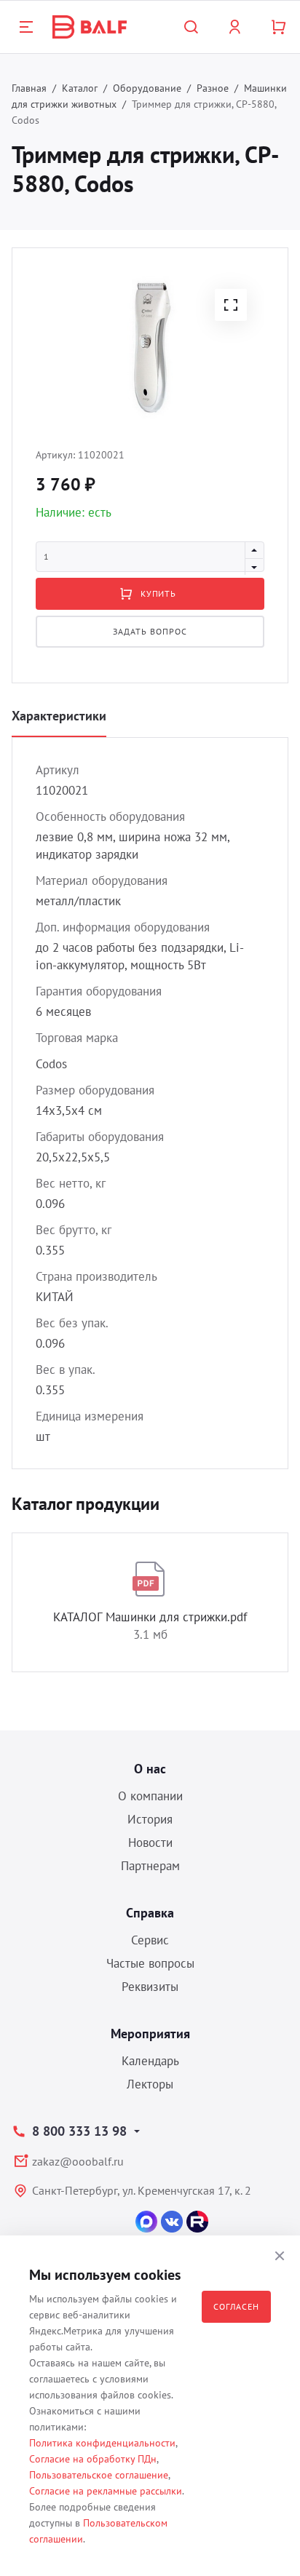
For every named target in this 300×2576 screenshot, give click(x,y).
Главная (29, 88)
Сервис (150, 1940)
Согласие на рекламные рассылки (106, 2491)
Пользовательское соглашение (99, 2475)
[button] (231, 305)
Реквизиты (150, 1987)
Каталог (80, 88)
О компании (150, 1796)
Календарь (150, 2061)
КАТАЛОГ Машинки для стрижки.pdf (150, 1617)
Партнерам (150, 1866)
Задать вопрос (150, 631)
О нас (150, 1769)
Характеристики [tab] (59, 716)
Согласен (236, 2306)
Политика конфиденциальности (102, 2443)
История (150, 1819)
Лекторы (150, 2084)
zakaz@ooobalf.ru (78, 2161)
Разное (213, 88)
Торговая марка (77, 1038)
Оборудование (147, 88)
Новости (150, 1842)
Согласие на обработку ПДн (93, 2459)
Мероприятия (150, 2034)
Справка (150, 1913)
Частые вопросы (150, 1963)
